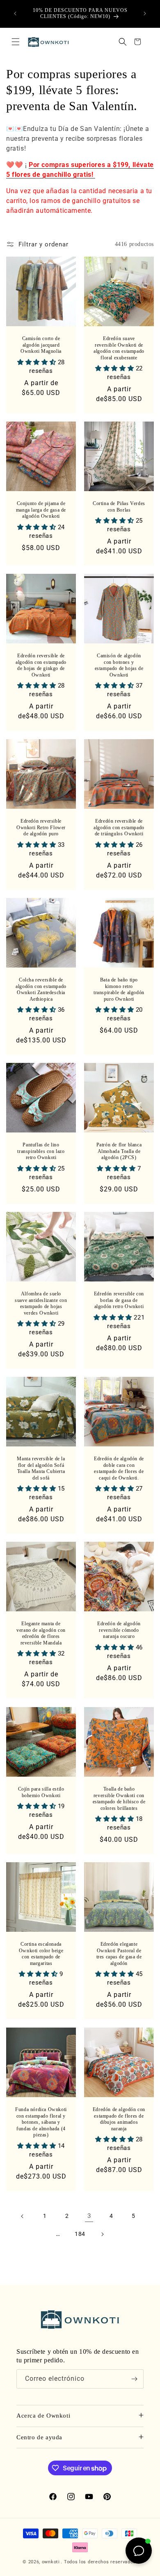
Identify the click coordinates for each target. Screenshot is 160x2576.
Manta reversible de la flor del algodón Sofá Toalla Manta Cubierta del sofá (41, 1468)
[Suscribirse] (134, 2379)
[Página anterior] (23, 2216)
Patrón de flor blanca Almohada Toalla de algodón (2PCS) (119, 1151)
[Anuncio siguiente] (145, 14)
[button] (16, 42)
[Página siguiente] (102, 2234)
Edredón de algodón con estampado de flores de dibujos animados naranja (119, 2119)
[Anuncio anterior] (15, 14)
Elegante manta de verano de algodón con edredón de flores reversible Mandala (41, 1633)
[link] (89, 2216)
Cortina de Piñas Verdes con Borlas (119, 507)
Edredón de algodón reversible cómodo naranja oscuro (119, 1630)
